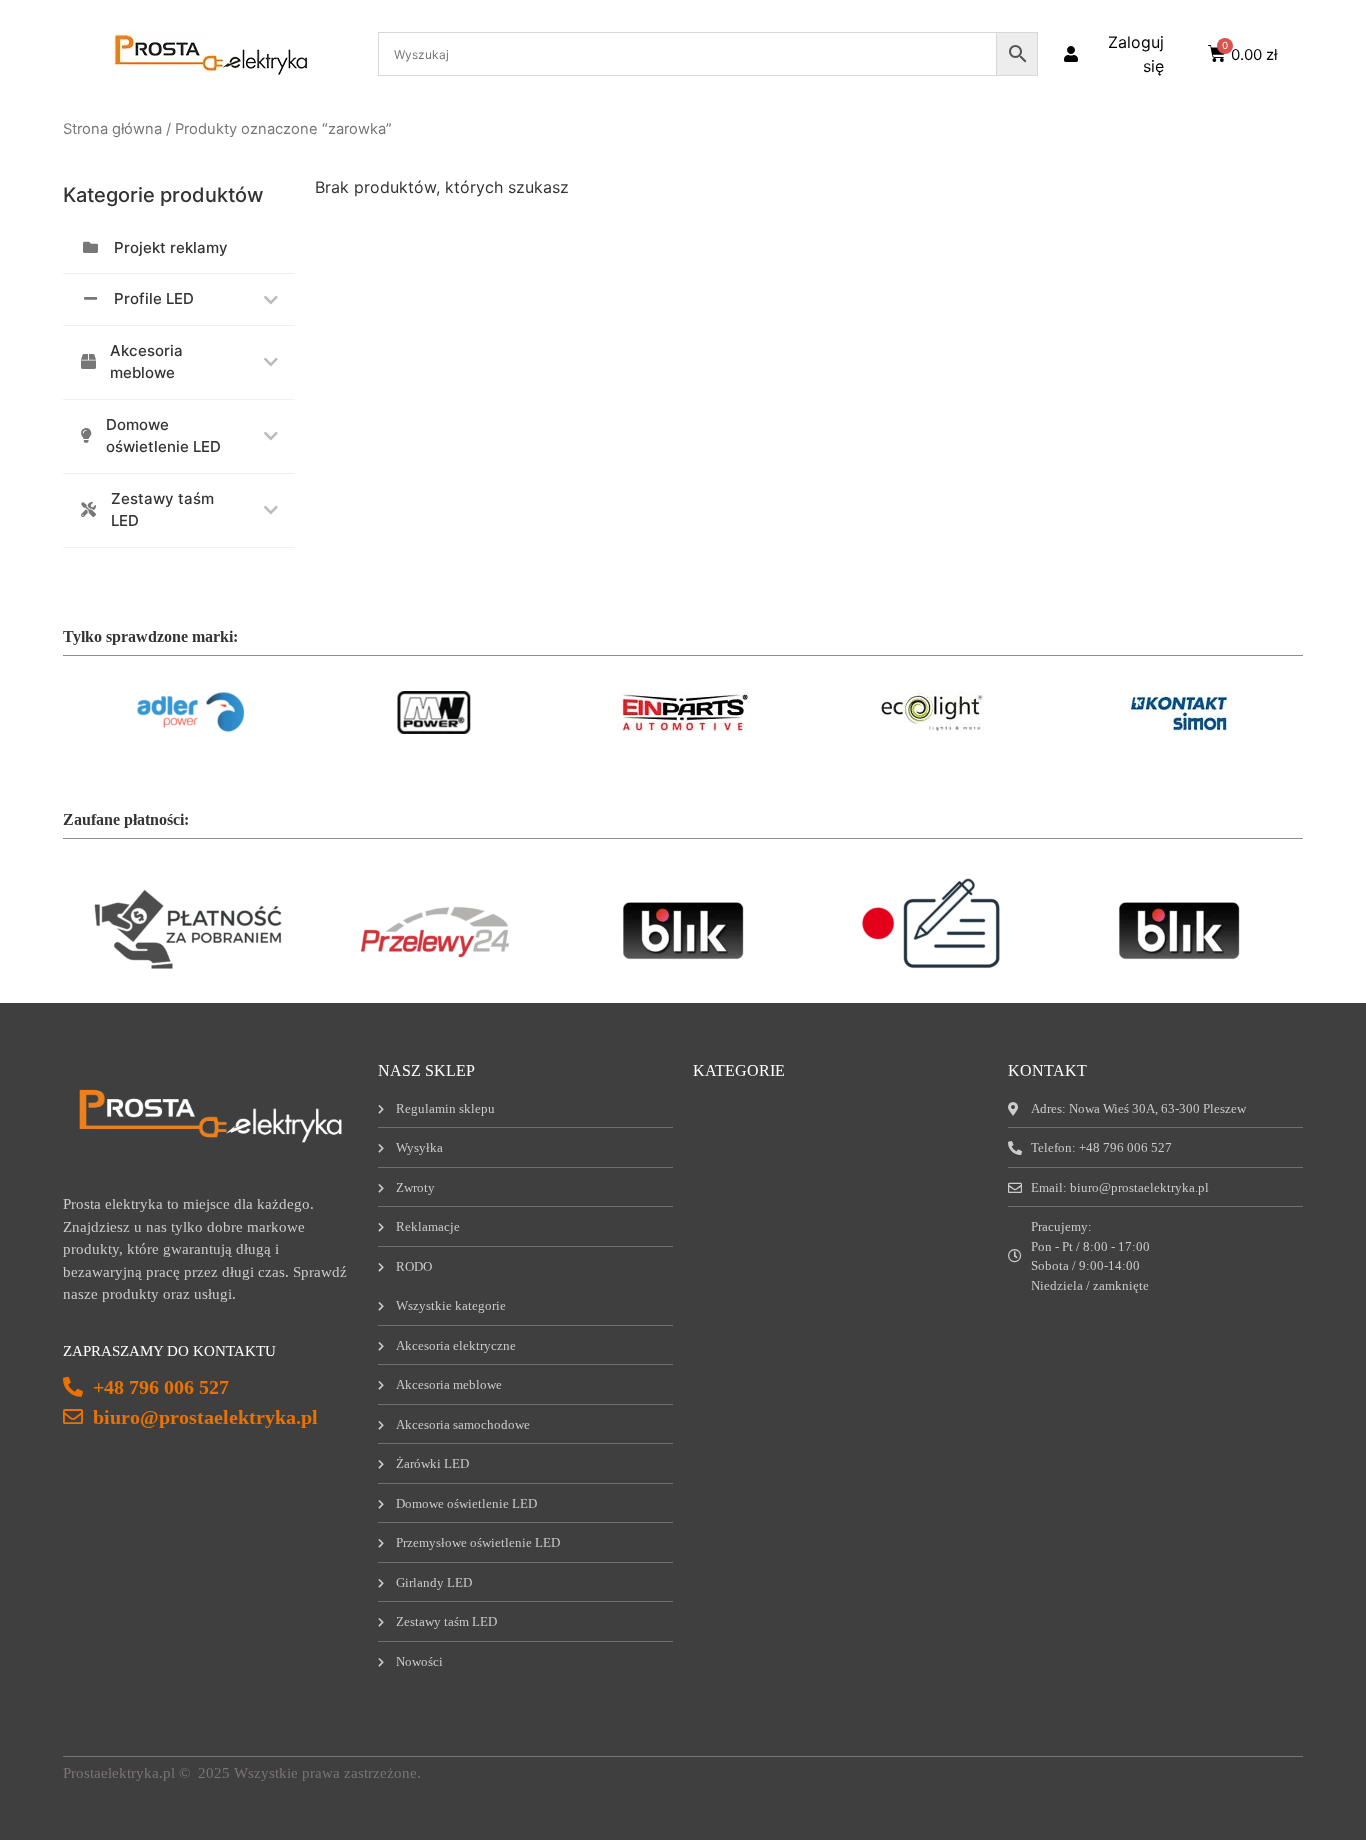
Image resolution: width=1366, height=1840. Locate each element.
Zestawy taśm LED (162, 510)
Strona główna (112, 129)
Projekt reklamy (171, 247)
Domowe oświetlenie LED (163, 436)
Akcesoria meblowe (146, 362)
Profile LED (154, 298)
